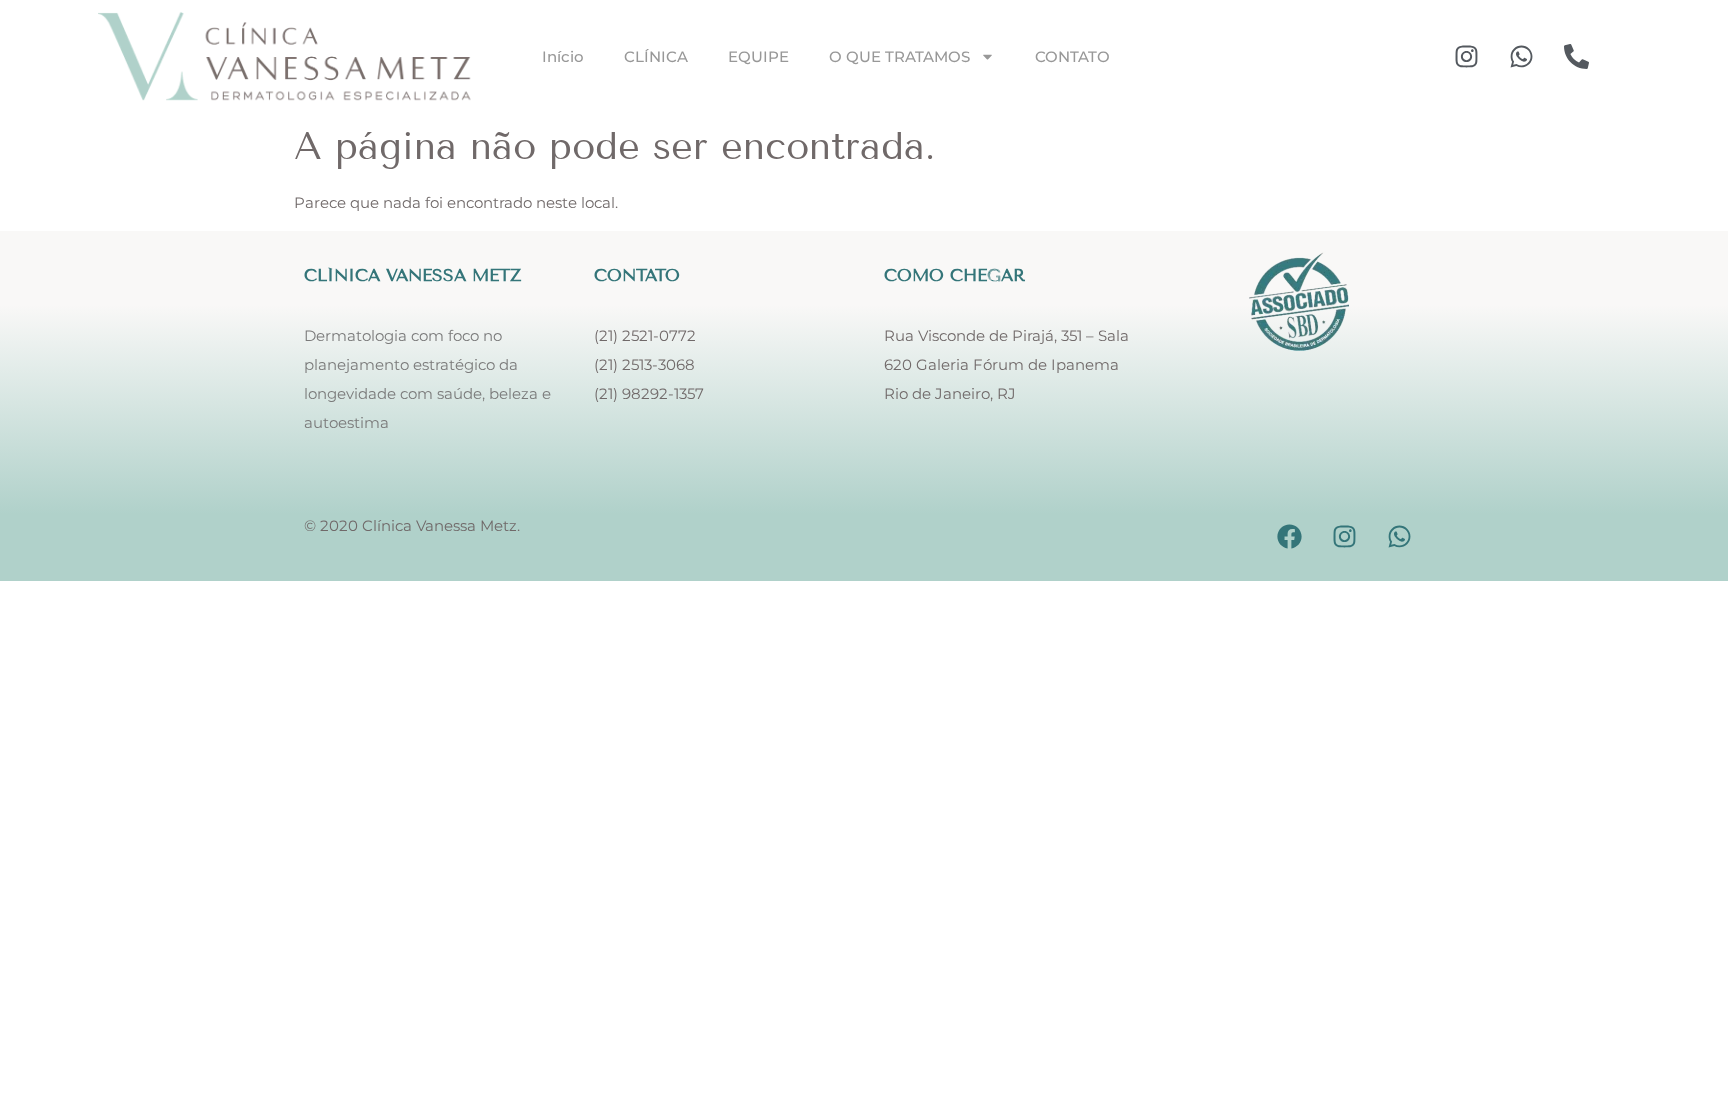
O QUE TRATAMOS (899, 56)
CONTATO (1072, 56)
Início (563, 56)
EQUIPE (758, 56)
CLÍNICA (656, 56)
